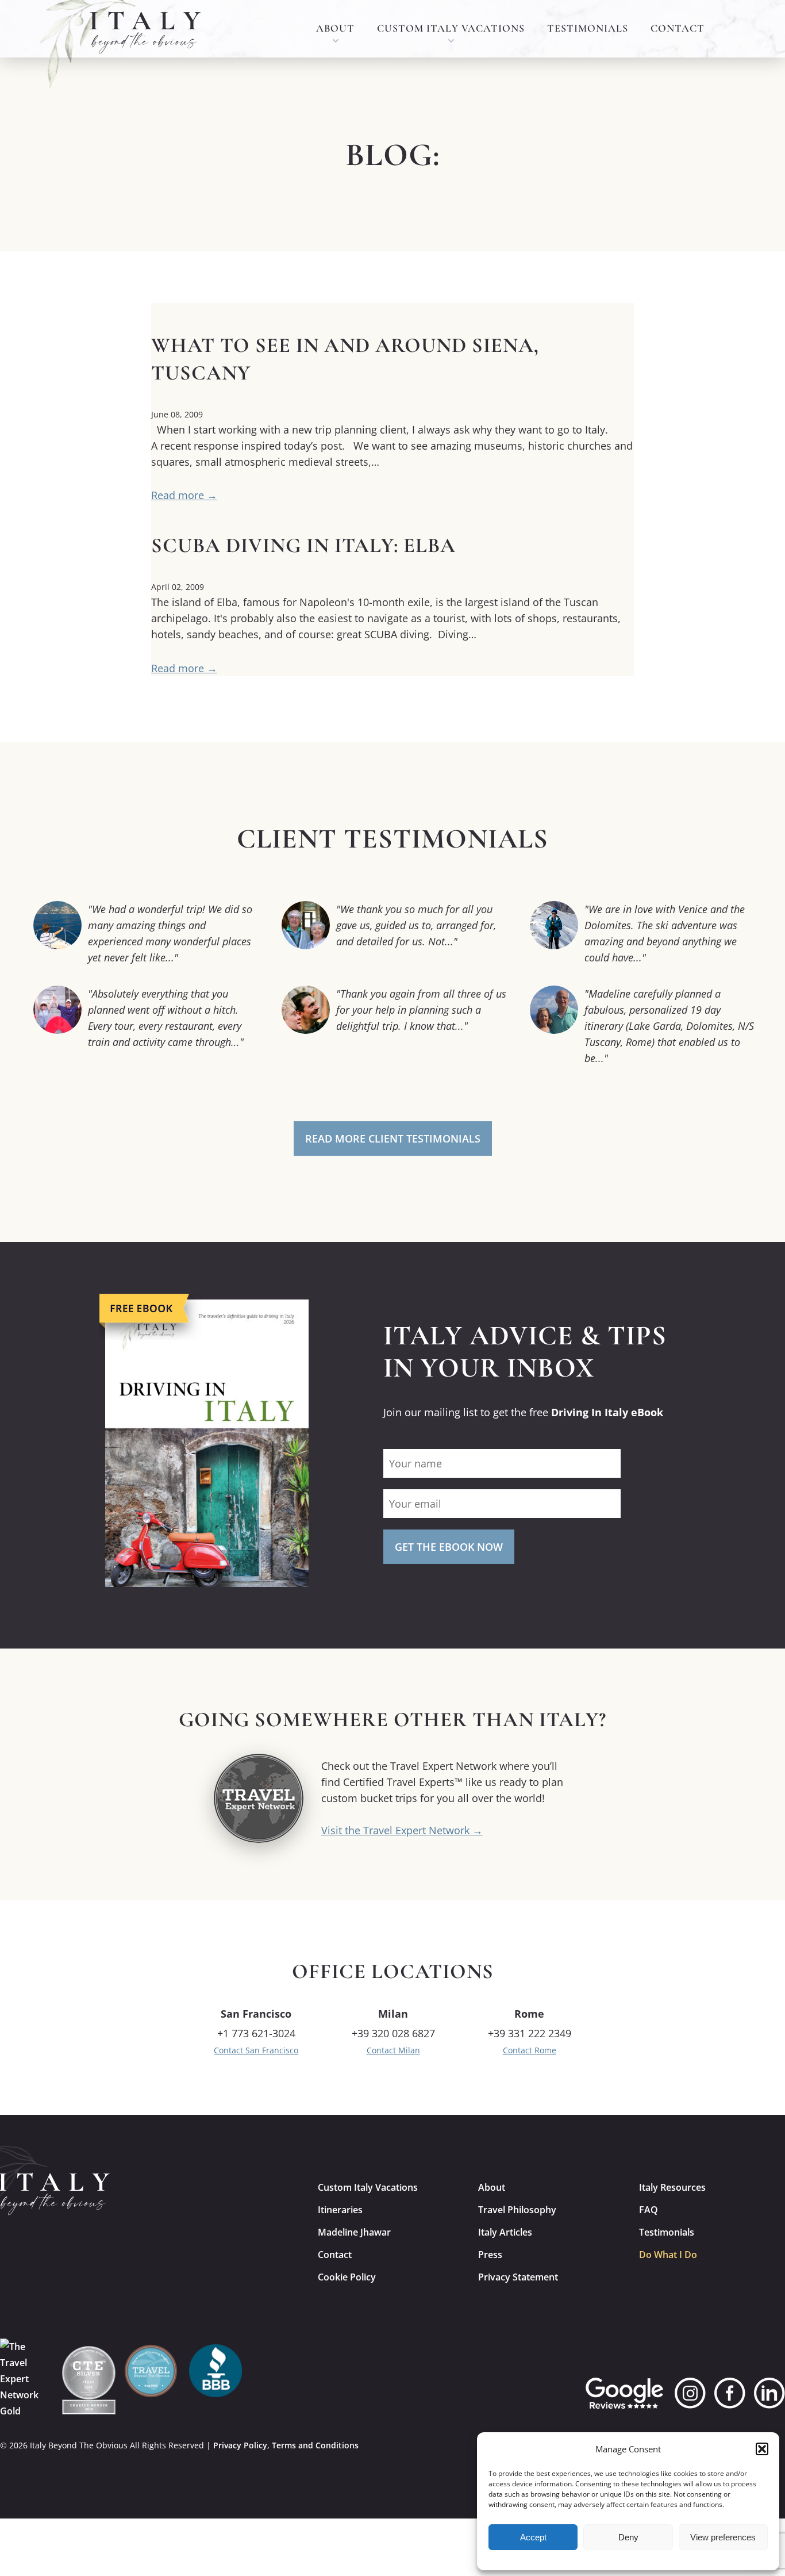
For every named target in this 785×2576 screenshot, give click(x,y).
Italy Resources (672, 2187)
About (335, 28)
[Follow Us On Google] (624, 2393)
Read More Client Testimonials (393, 1138)
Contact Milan (393, 2050)
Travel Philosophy (517, 2210)
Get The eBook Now (449, 1547)
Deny (628, 2537)
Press (490, 2255)
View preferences (723, 2537)
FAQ (649, 2210)
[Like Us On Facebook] (730, 2393)
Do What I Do (668, 2255)
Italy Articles (505, 2232)
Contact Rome (530, 2050)
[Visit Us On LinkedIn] (769, 2393)
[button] (762, 2449)
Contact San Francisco (256, 2050)
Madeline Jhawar (354, 2232)
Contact (678, 28)
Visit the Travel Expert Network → (402, 1830)
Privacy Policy (240, 2445)
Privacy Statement (518, 2277)
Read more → (184, 495)
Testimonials (588, 28)
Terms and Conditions (315, 2445)
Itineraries (340, 2210)
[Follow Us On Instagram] (690, 2393)
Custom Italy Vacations (451, 28)
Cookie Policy (347, 2277)
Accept (533, 2537)
